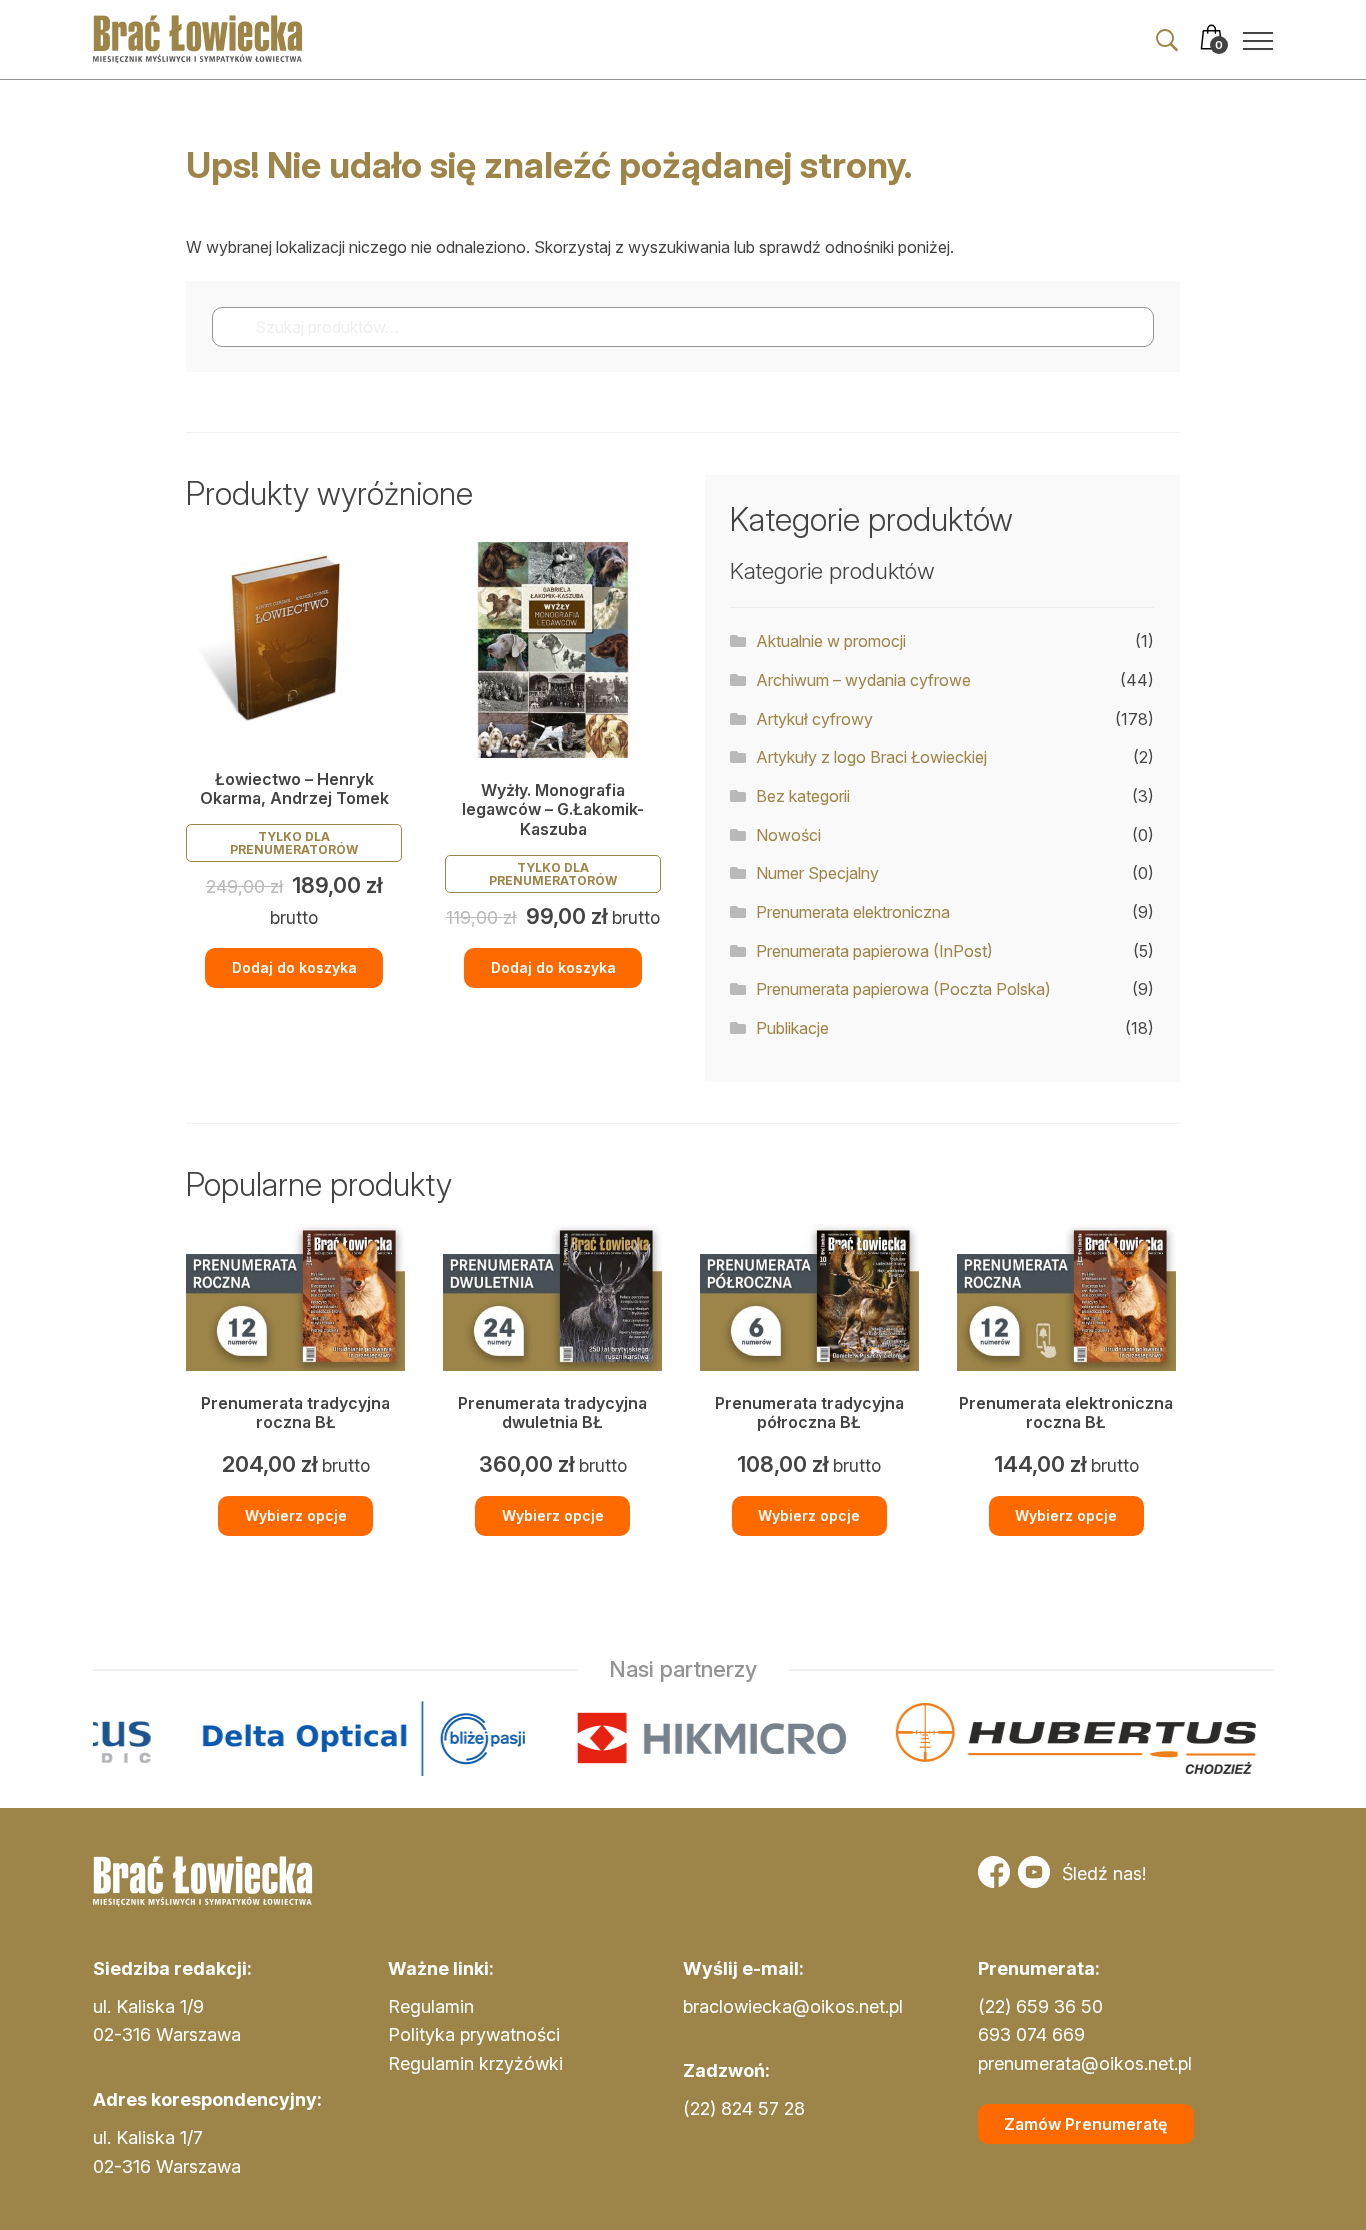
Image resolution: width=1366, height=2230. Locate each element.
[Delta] (216, 1738)
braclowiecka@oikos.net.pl (793, 2006)
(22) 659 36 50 (1040, 2006)
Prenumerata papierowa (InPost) (874, 951)
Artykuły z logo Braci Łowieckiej (871, 757)
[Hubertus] (928, 1738)
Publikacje (792, 1028)
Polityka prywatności (474, 2034)
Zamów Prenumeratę (1085, 2124)
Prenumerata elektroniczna (853, 912)
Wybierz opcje (296, 1515)
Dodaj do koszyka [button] (294, 967)
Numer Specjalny (817, 873)
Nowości (788, 835)
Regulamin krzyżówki (475, 2063)
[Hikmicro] (564, 1738)
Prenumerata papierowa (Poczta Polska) (903, 989)
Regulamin (431, 2006)
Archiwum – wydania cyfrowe (863, 680)
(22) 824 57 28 (744, 2108)
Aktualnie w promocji (831, 641)
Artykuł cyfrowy (814, 719)
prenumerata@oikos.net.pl (1085, 2063)
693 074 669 (1031, 2034)
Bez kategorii (803, 796)
